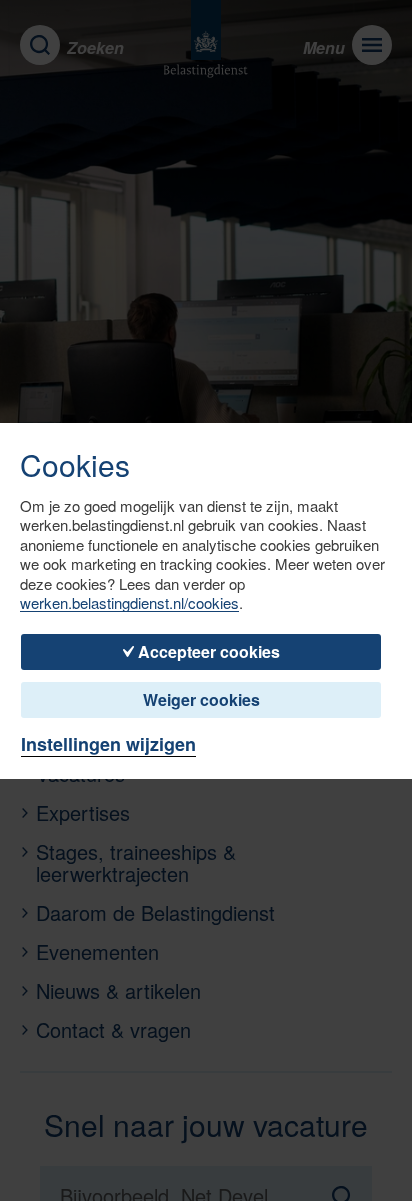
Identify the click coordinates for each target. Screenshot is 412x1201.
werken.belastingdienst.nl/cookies (129, 603)
